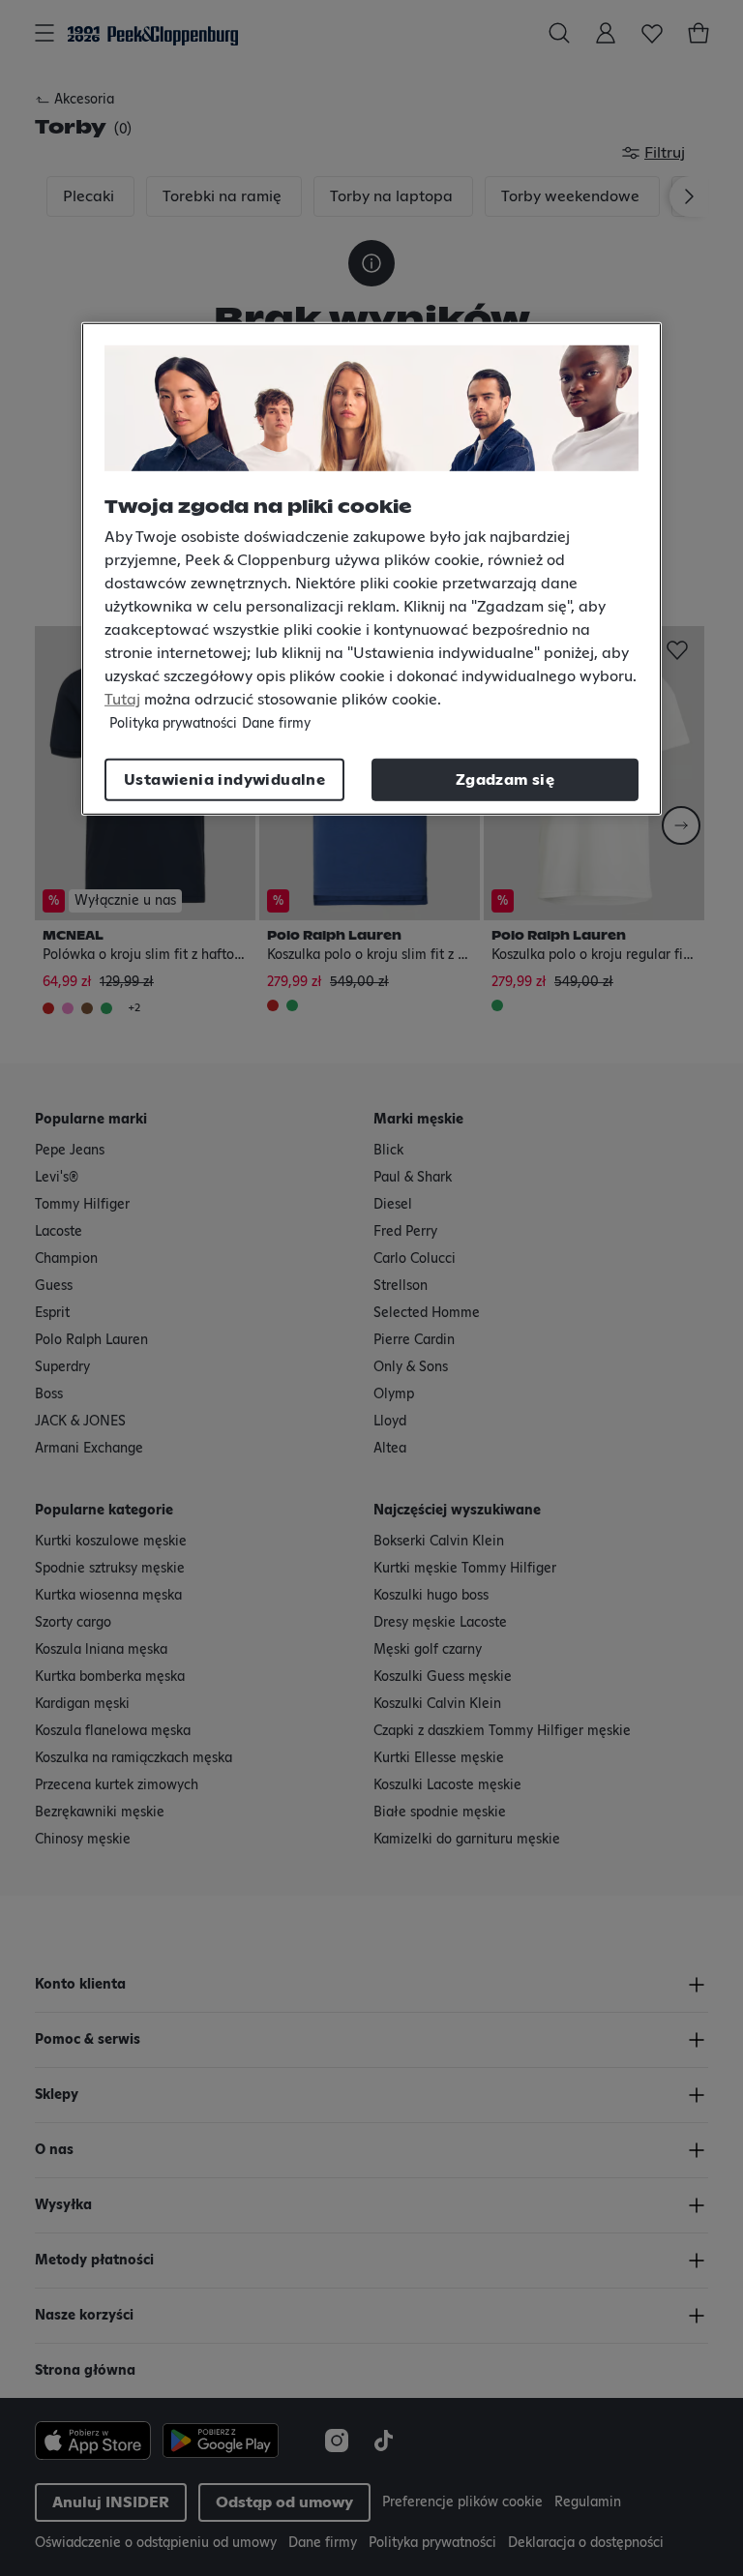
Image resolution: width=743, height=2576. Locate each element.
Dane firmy (276, 723)
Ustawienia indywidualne (224, 779)
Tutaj (122, 699)
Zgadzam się (505, 779)
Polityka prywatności (173, 723)
